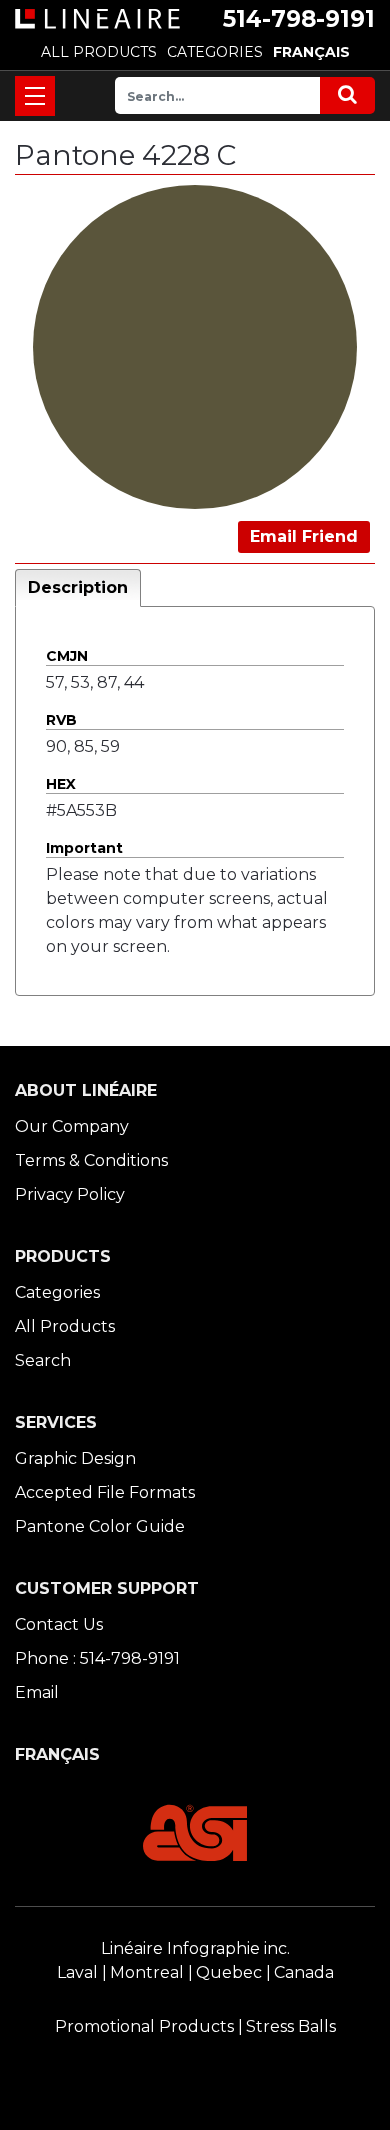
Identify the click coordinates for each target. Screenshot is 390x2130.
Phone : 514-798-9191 (97, 1658)
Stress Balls (291, 2026)
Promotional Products (144, 2026)
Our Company (72, 1126)
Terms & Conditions (91, 1160)
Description (78, 587)
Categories (57, 1292)
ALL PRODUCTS (99, 52)
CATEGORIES (215, 52)
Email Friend (304, 536)
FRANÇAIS (311, 52)
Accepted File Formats (105, 1492)
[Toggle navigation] (35, 96)
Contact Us (59, 1624)
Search (43, 1360)
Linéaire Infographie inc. (195, 1948)
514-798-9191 (299, 19)
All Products (65, 1326)
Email (37, 1692)
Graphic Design (75, 1458)
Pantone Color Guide (100, 1526)
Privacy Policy (70, 1194)
